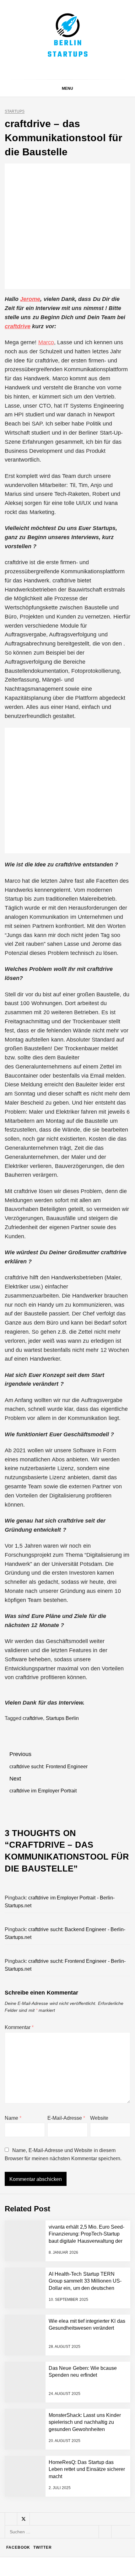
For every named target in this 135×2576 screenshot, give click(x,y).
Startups (15, 112)
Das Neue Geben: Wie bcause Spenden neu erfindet (81, 2410)
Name (13, 2118)
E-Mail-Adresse (66, 2118)
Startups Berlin (62, 1718)
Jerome (30, 299)
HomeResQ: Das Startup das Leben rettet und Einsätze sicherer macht (83, 2516)
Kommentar (19, 2027)
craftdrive (18, 326)
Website (99, 2118)
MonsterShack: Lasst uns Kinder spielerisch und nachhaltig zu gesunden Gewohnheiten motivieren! (83, 2466)
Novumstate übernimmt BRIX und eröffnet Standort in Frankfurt (81, 2541)
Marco (46, 342)
